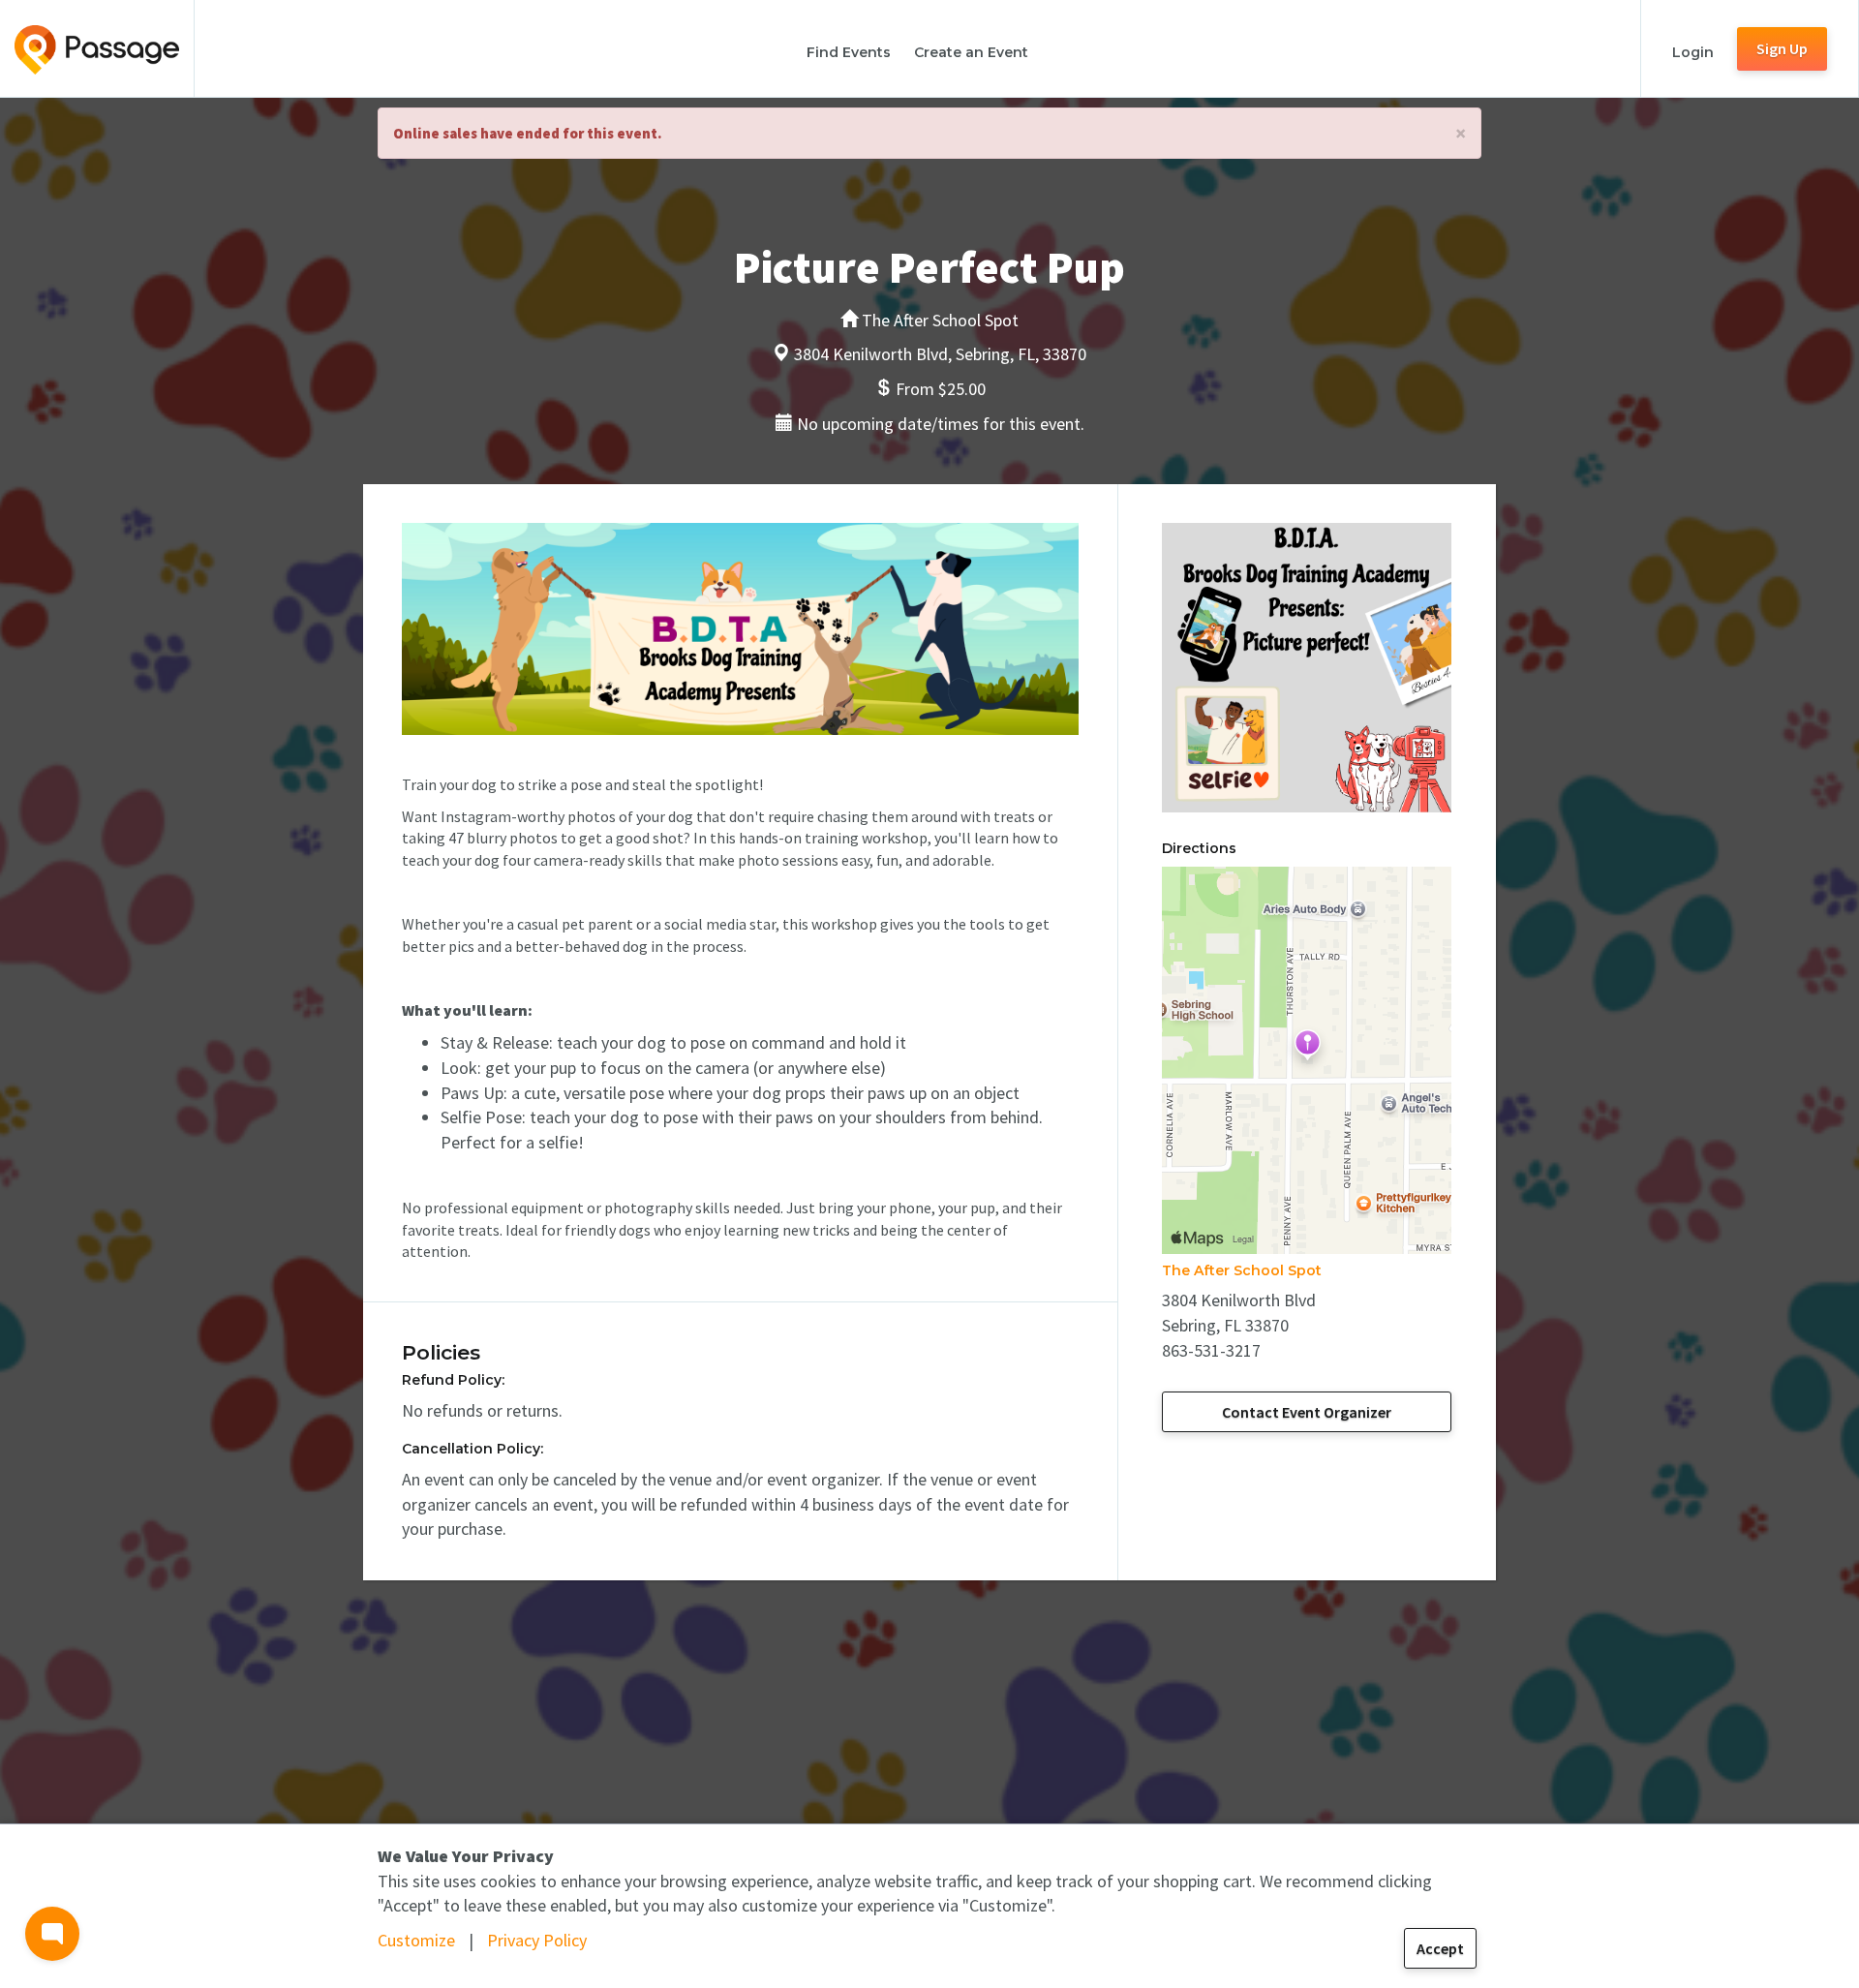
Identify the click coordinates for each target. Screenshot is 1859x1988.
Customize (416, 1940)
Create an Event (971, 52)
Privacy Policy (537, 1940)
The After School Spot (1242, 1270)
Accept (1440, 1948)
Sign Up (1782, 48)
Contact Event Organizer (1307, 1412)
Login (1693, 52)
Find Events (849, 52)
